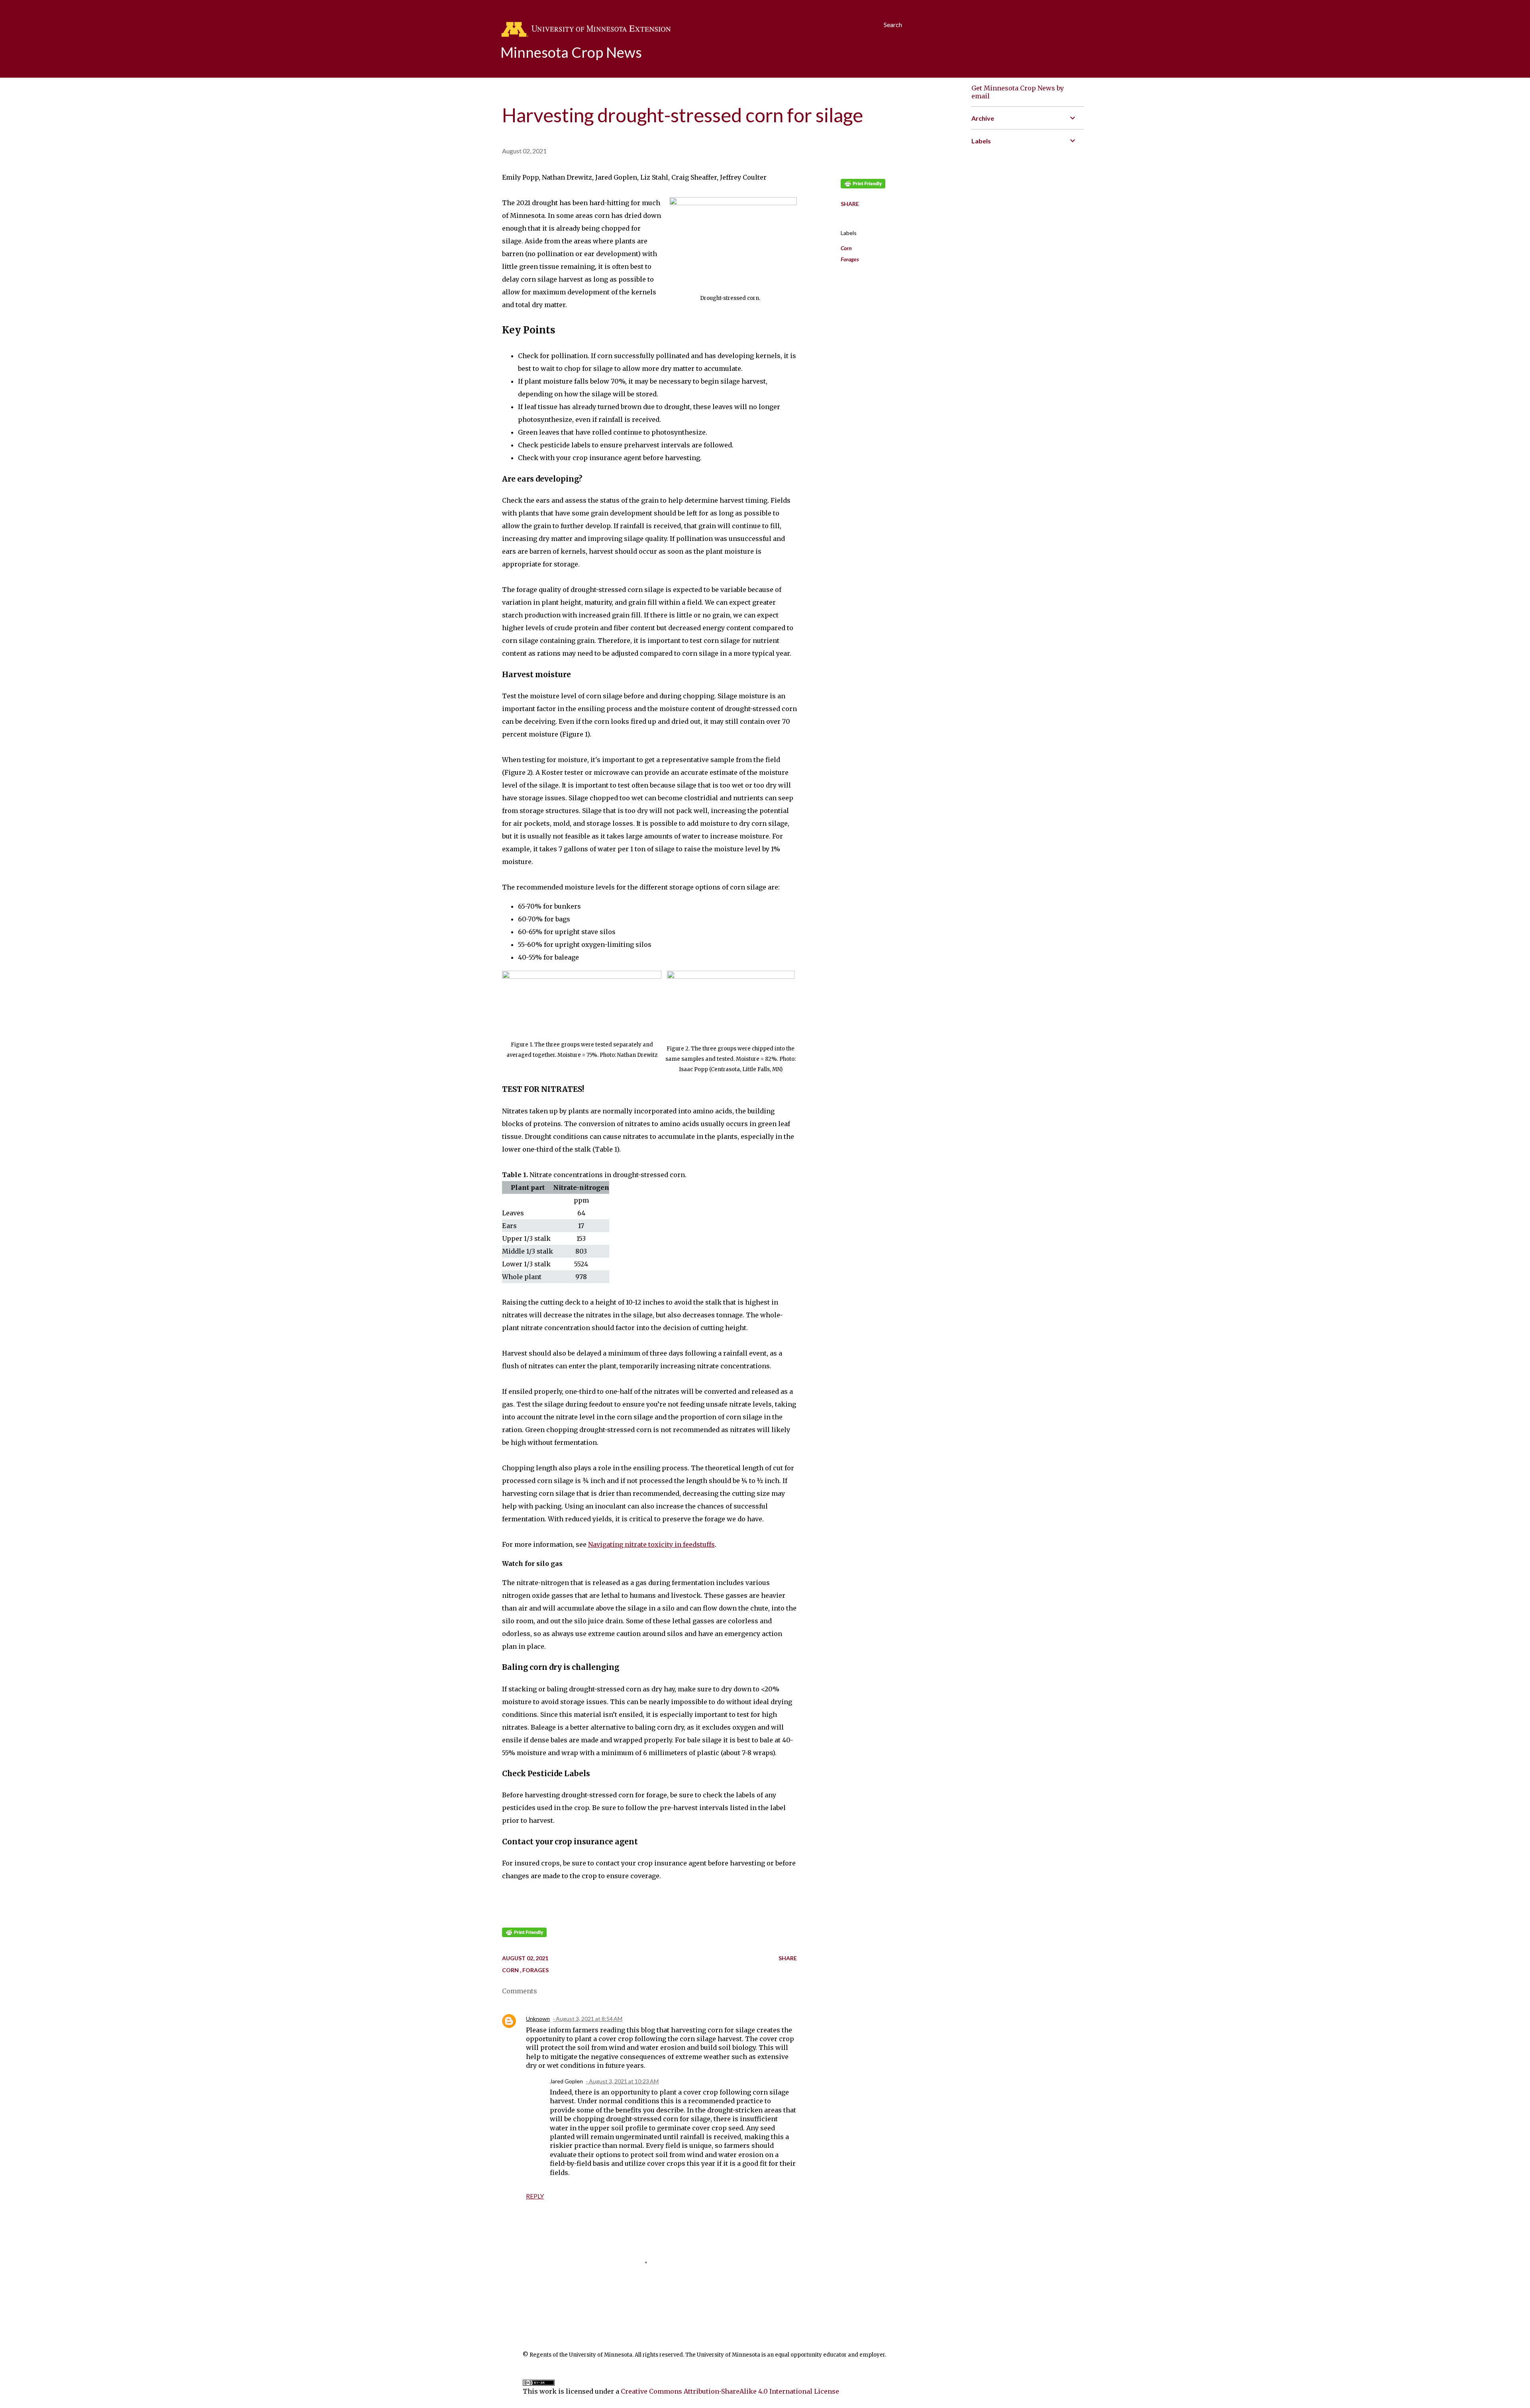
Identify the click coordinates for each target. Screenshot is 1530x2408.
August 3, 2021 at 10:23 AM (624, 2081)
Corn (846, 248)
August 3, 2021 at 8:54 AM (589, 2019)
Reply (535, 2196)
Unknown (538, 2019)
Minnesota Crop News (571, 52)
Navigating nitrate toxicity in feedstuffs (651, 1544)
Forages (850, 259)
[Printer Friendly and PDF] (524, 1935)
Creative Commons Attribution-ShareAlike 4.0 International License (730, 2391)
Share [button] (850, 204)
